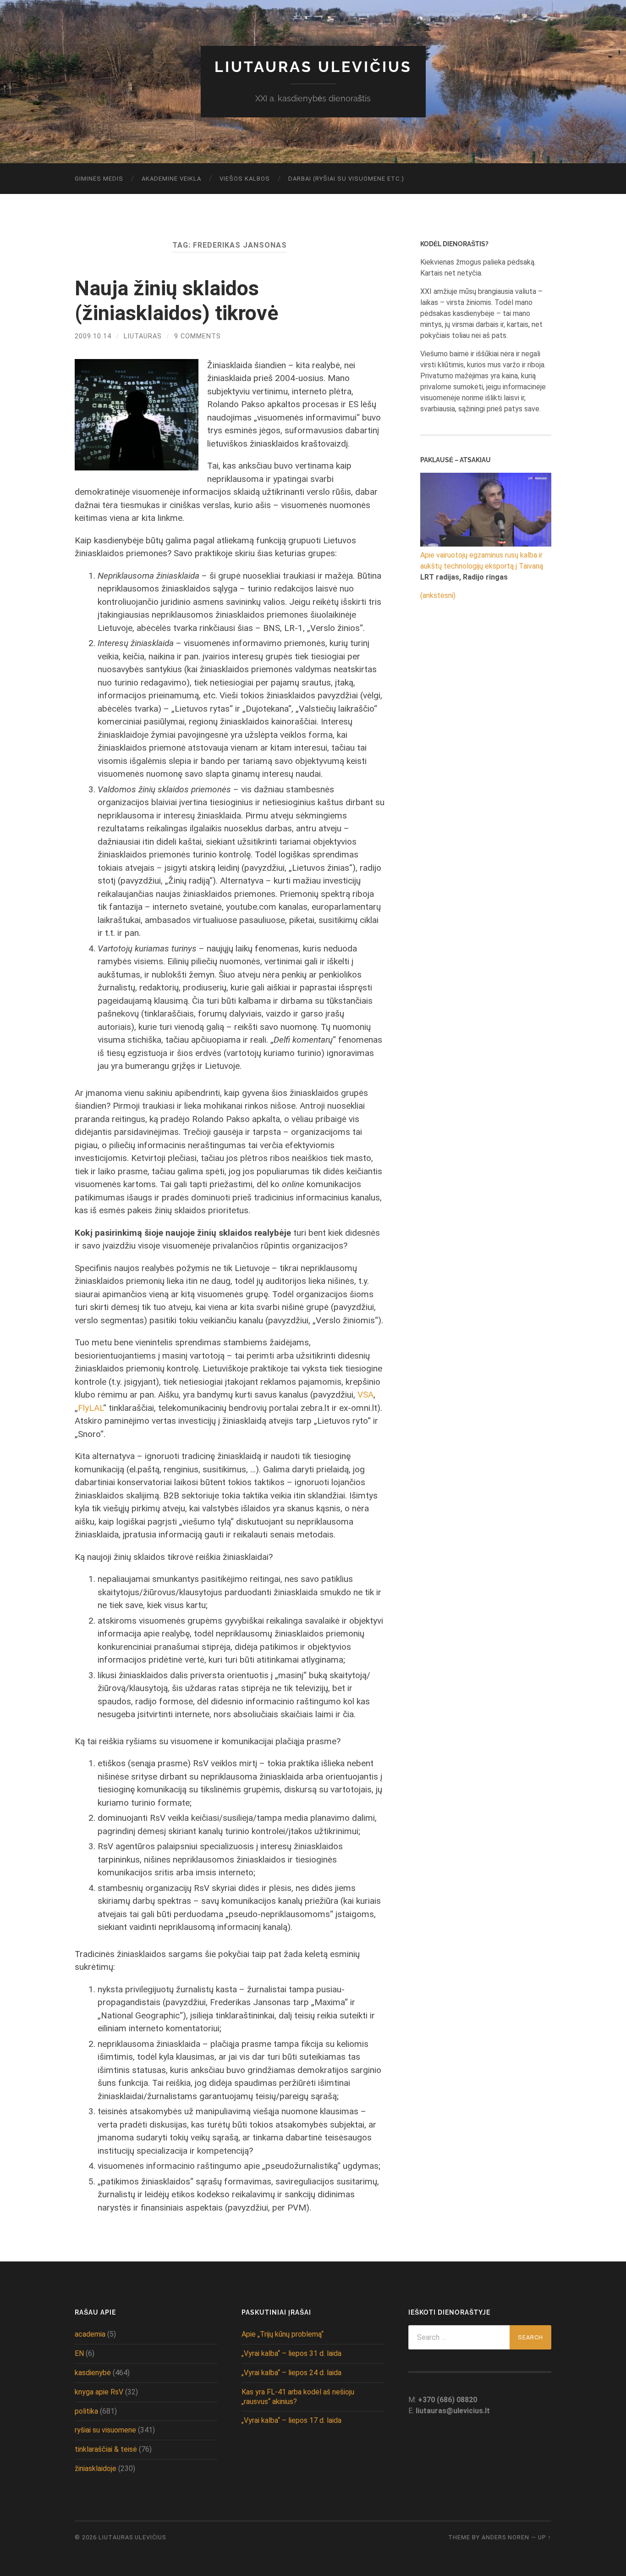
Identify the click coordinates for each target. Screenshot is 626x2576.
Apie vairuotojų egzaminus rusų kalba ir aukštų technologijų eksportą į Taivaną (482, 561)
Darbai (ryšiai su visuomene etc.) (346, 179)
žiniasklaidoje (96, 2468)
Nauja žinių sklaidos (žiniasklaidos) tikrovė (176, 301)
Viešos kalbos (245, 179)
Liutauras (143, 336)
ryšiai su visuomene (105, 2430)
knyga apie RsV (99, 2392)
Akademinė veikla (171, 179)
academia (90, 2334)
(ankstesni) (438, 595)
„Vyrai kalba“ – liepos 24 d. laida (291, 2373)
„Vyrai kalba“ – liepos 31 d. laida (291, 2353)
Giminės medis (99, 179)
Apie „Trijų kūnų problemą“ (283, 2334)
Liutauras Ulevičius (313, 67)
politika (86, 2411)
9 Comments (198, 336)
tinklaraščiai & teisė (106, 2449)
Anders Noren (505, 2537)
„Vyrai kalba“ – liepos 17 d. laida (291, 2420)
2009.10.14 (93, 336)
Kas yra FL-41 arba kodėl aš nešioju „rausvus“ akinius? (298, 2397)
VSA (365, 1395)
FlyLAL (91, 1408)
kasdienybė (93, 2373)
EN (79, 2353)
